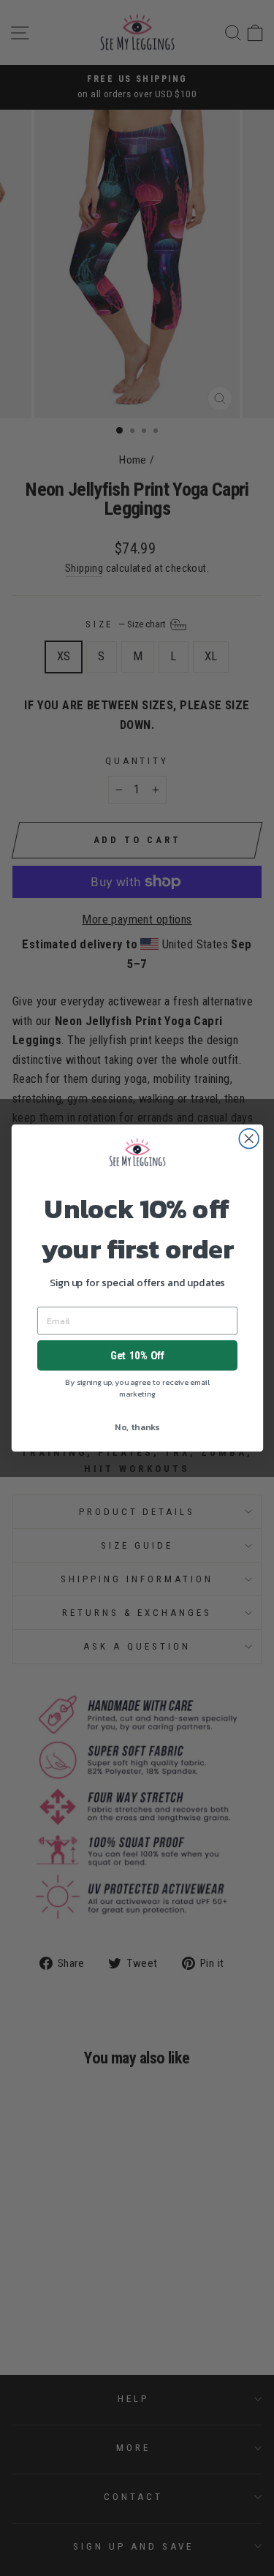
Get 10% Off (137, 1356)
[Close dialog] (249, 1139)
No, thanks (137, 1427)
